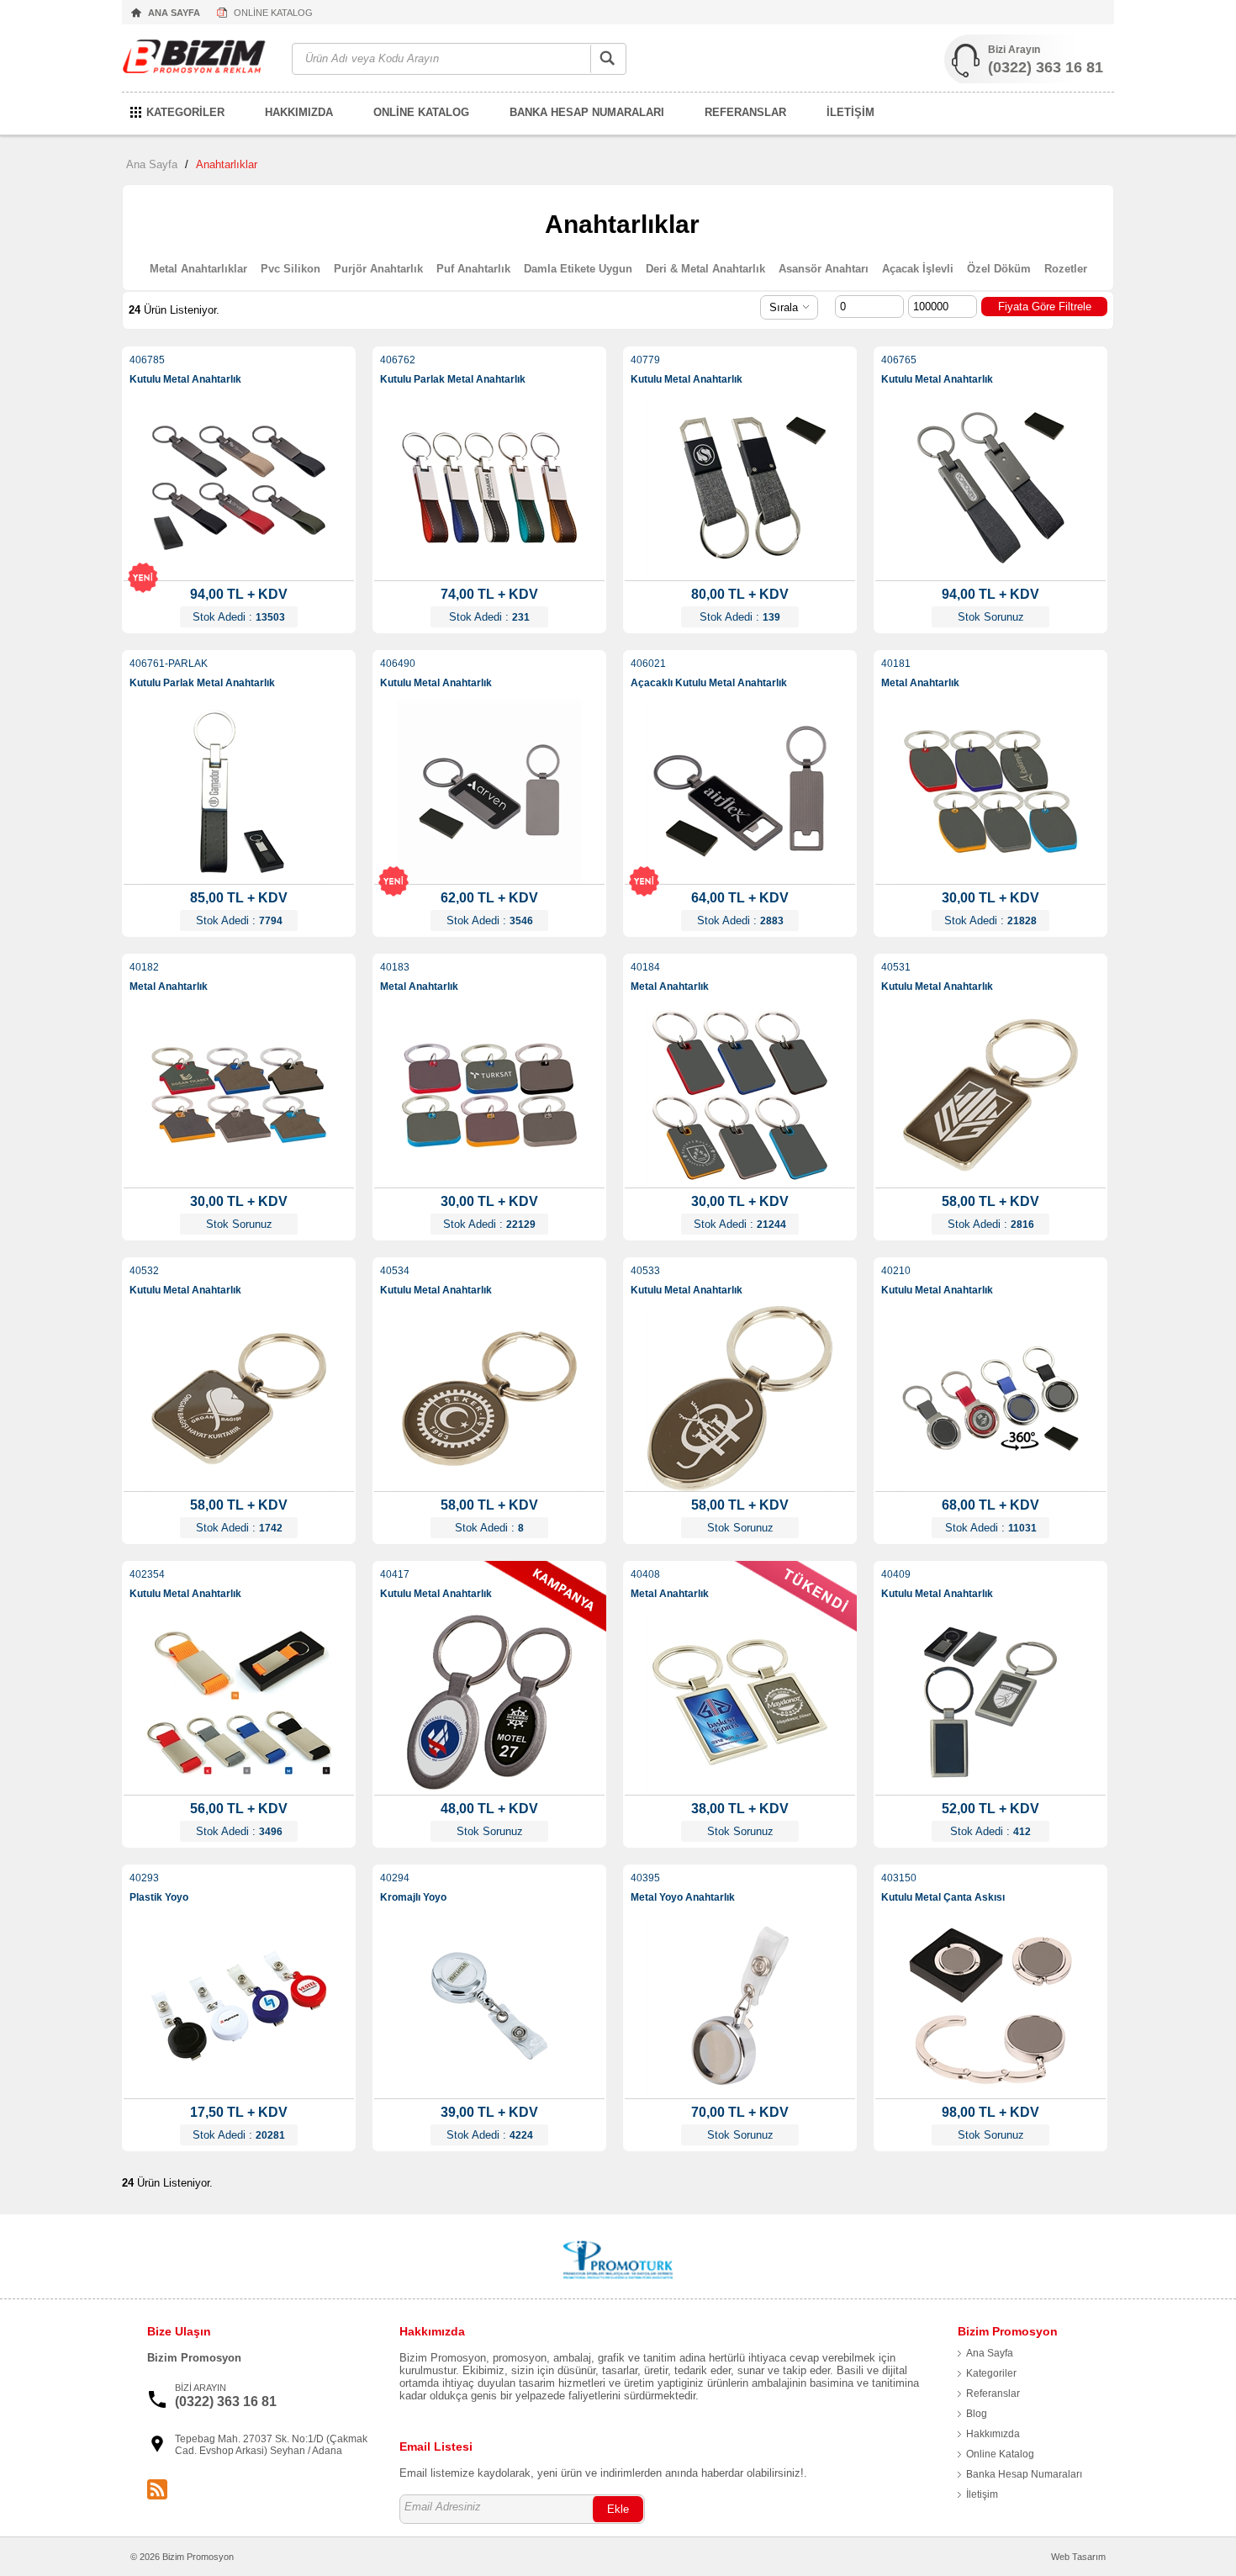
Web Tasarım (1078, 2557)
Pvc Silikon (291, 269)
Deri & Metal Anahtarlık (705, 269)
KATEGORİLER (185, 112)
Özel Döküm (999, 269)
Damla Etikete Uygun (578, 269)
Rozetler (1066, 269)
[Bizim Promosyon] (198, 59)
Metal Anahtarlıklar (198, 269)
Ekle (618, 2509)
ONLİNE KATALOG (273, 13)
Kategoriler (991, 2373)
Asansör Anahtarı (824, 269)
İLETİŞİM (850, 112)
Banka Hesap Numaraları (1024, 2474)
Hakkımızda (993, 2434)
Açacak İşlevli (918, 269)
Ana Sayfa (152, 164)
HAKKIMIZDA (299, 112)
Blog (977, 2414)
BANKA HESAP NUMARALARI (587, 112)
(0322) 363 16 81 (1046, 67)
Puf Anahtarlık (473, 269)
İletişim (982, 2494)
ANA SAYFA (174, 13)
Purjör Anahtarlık (378, 269)
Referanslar (993, 2394)
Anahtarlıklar (227, 164)
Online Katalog (1000, 2454)
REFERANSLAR (745, 112)
